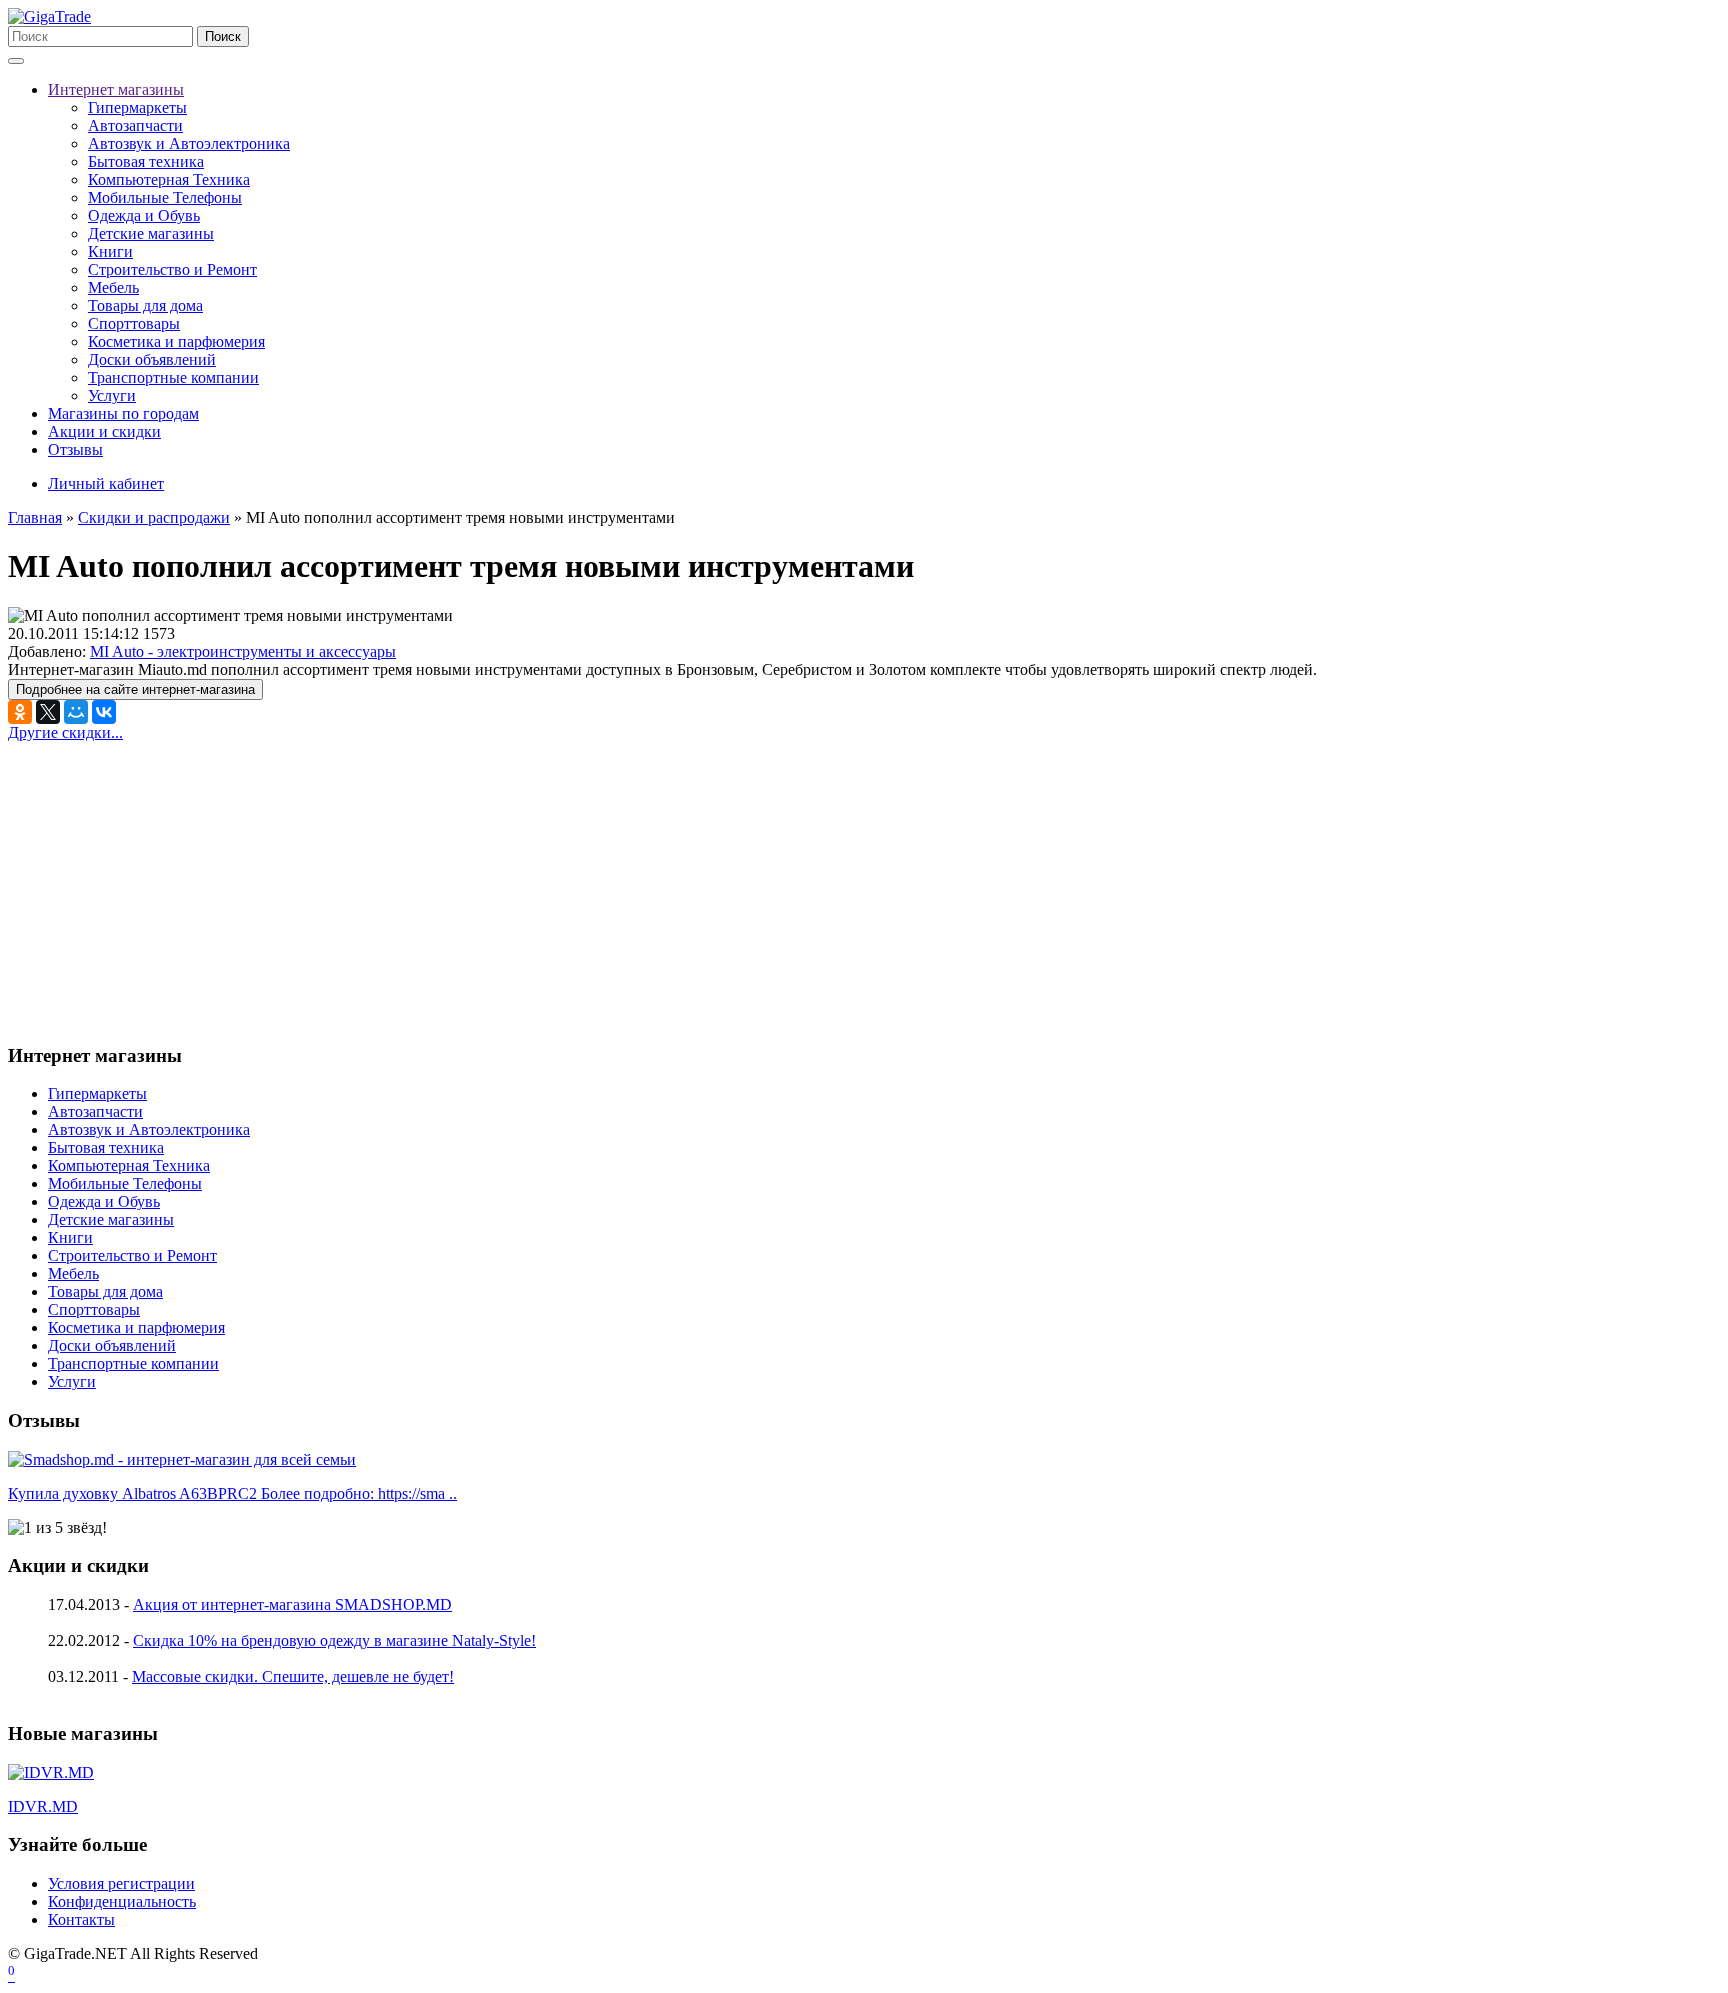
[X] (48, 712)
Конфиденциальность (122, 1901)
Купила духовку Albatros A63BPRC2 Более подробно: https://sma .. (232, 1493)
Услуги (112, 395)
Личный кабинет (106, 483)
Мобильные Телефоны (165, 197)
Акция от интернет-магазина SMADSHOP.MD (292, 1604)
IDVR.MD (43, 1806)
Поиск (223, 36)
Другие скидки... (65, 732)
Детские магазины (151, 233)
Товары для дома (145, 305)
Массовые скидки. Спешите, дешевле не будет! (293, 1676)
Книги (110, 251)
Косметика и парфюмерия (176, 341)
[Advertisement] (176, 882)
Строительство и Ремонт (172, 269)
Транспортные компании (173, 377)
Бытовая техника (146, 161)
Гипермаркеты (137, 107)
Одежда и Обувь (144, 215)
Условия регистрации (121, 1883)
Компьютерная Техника (169, 179)
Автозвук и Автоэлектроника (189, 143)
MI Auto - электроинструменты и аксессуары (243, 651)
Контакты (81, 1919)
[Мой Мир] (76, 712)
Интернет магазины (116, 89)
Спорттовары (134, 323)
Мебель (113, 287)
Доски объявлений (152, 359)
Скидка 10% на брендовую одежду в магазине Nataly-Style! (334, 1640)
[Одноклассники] (20, 712)
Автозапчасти (135, 125)
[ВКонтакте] (104, 712)
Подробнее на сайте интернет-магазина (135, 689)
